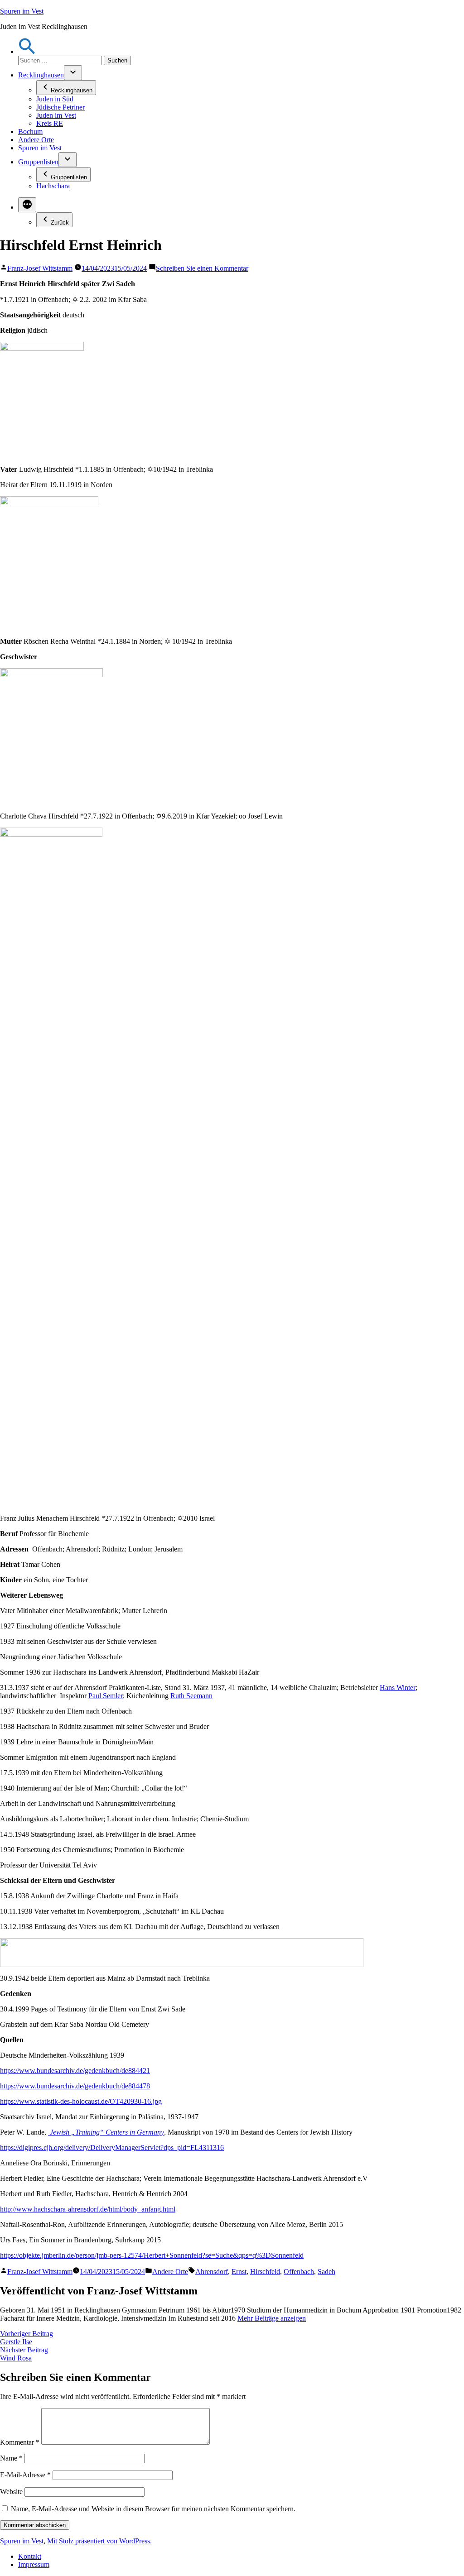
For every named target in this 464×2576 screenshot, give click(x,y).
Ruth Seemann (191, 1696)
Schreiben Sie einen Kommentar (202, 268)
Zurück (60, 223)
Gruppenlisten (38, 162)
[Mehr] (27, 205)
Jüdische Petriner (60, 107)
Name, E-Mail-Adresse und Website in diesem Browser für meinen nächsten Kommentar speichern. (153, 2509)
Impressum (34, 2564)
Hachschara (53, 186)
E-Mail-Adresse (25, 2475)
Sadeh (326, 2272)
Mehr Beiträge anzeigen (272, 2318)
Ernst (239, 2272)
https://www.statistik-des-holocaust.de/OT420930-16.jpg (81, 2101)
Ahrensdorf (212, 2272)
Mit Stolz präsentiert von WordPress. (99, 2541)
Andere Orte (36, 140)
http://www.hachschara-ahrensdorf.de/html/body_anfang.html (88, 2209)
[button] (27, 51)
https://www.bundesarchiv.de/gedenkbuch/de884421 (75, 2071)
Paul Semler (106, 1696)
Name (11, 2458)
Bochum (30, 132)
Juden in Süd (55, 99)
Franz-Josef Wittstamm (40, 268)
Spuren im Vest (22, 11)
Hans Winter (398, 1688)
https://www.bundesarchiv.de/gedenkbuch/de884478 (75, 2086)
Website (11, 2492)
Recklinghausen (41, 75)
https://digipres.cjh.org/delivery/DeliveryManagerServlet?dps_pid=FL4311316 (112, 2147)
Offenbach (299, 2272)
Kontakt (30, 2556)
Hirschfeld (265, 2272)
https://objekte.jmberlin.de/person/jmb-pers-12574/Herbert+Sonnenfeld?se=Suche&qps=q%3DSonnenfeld (152, 2255)
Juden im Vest (56, 115)
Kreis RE (50, 123)
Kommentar (20, 2442)
